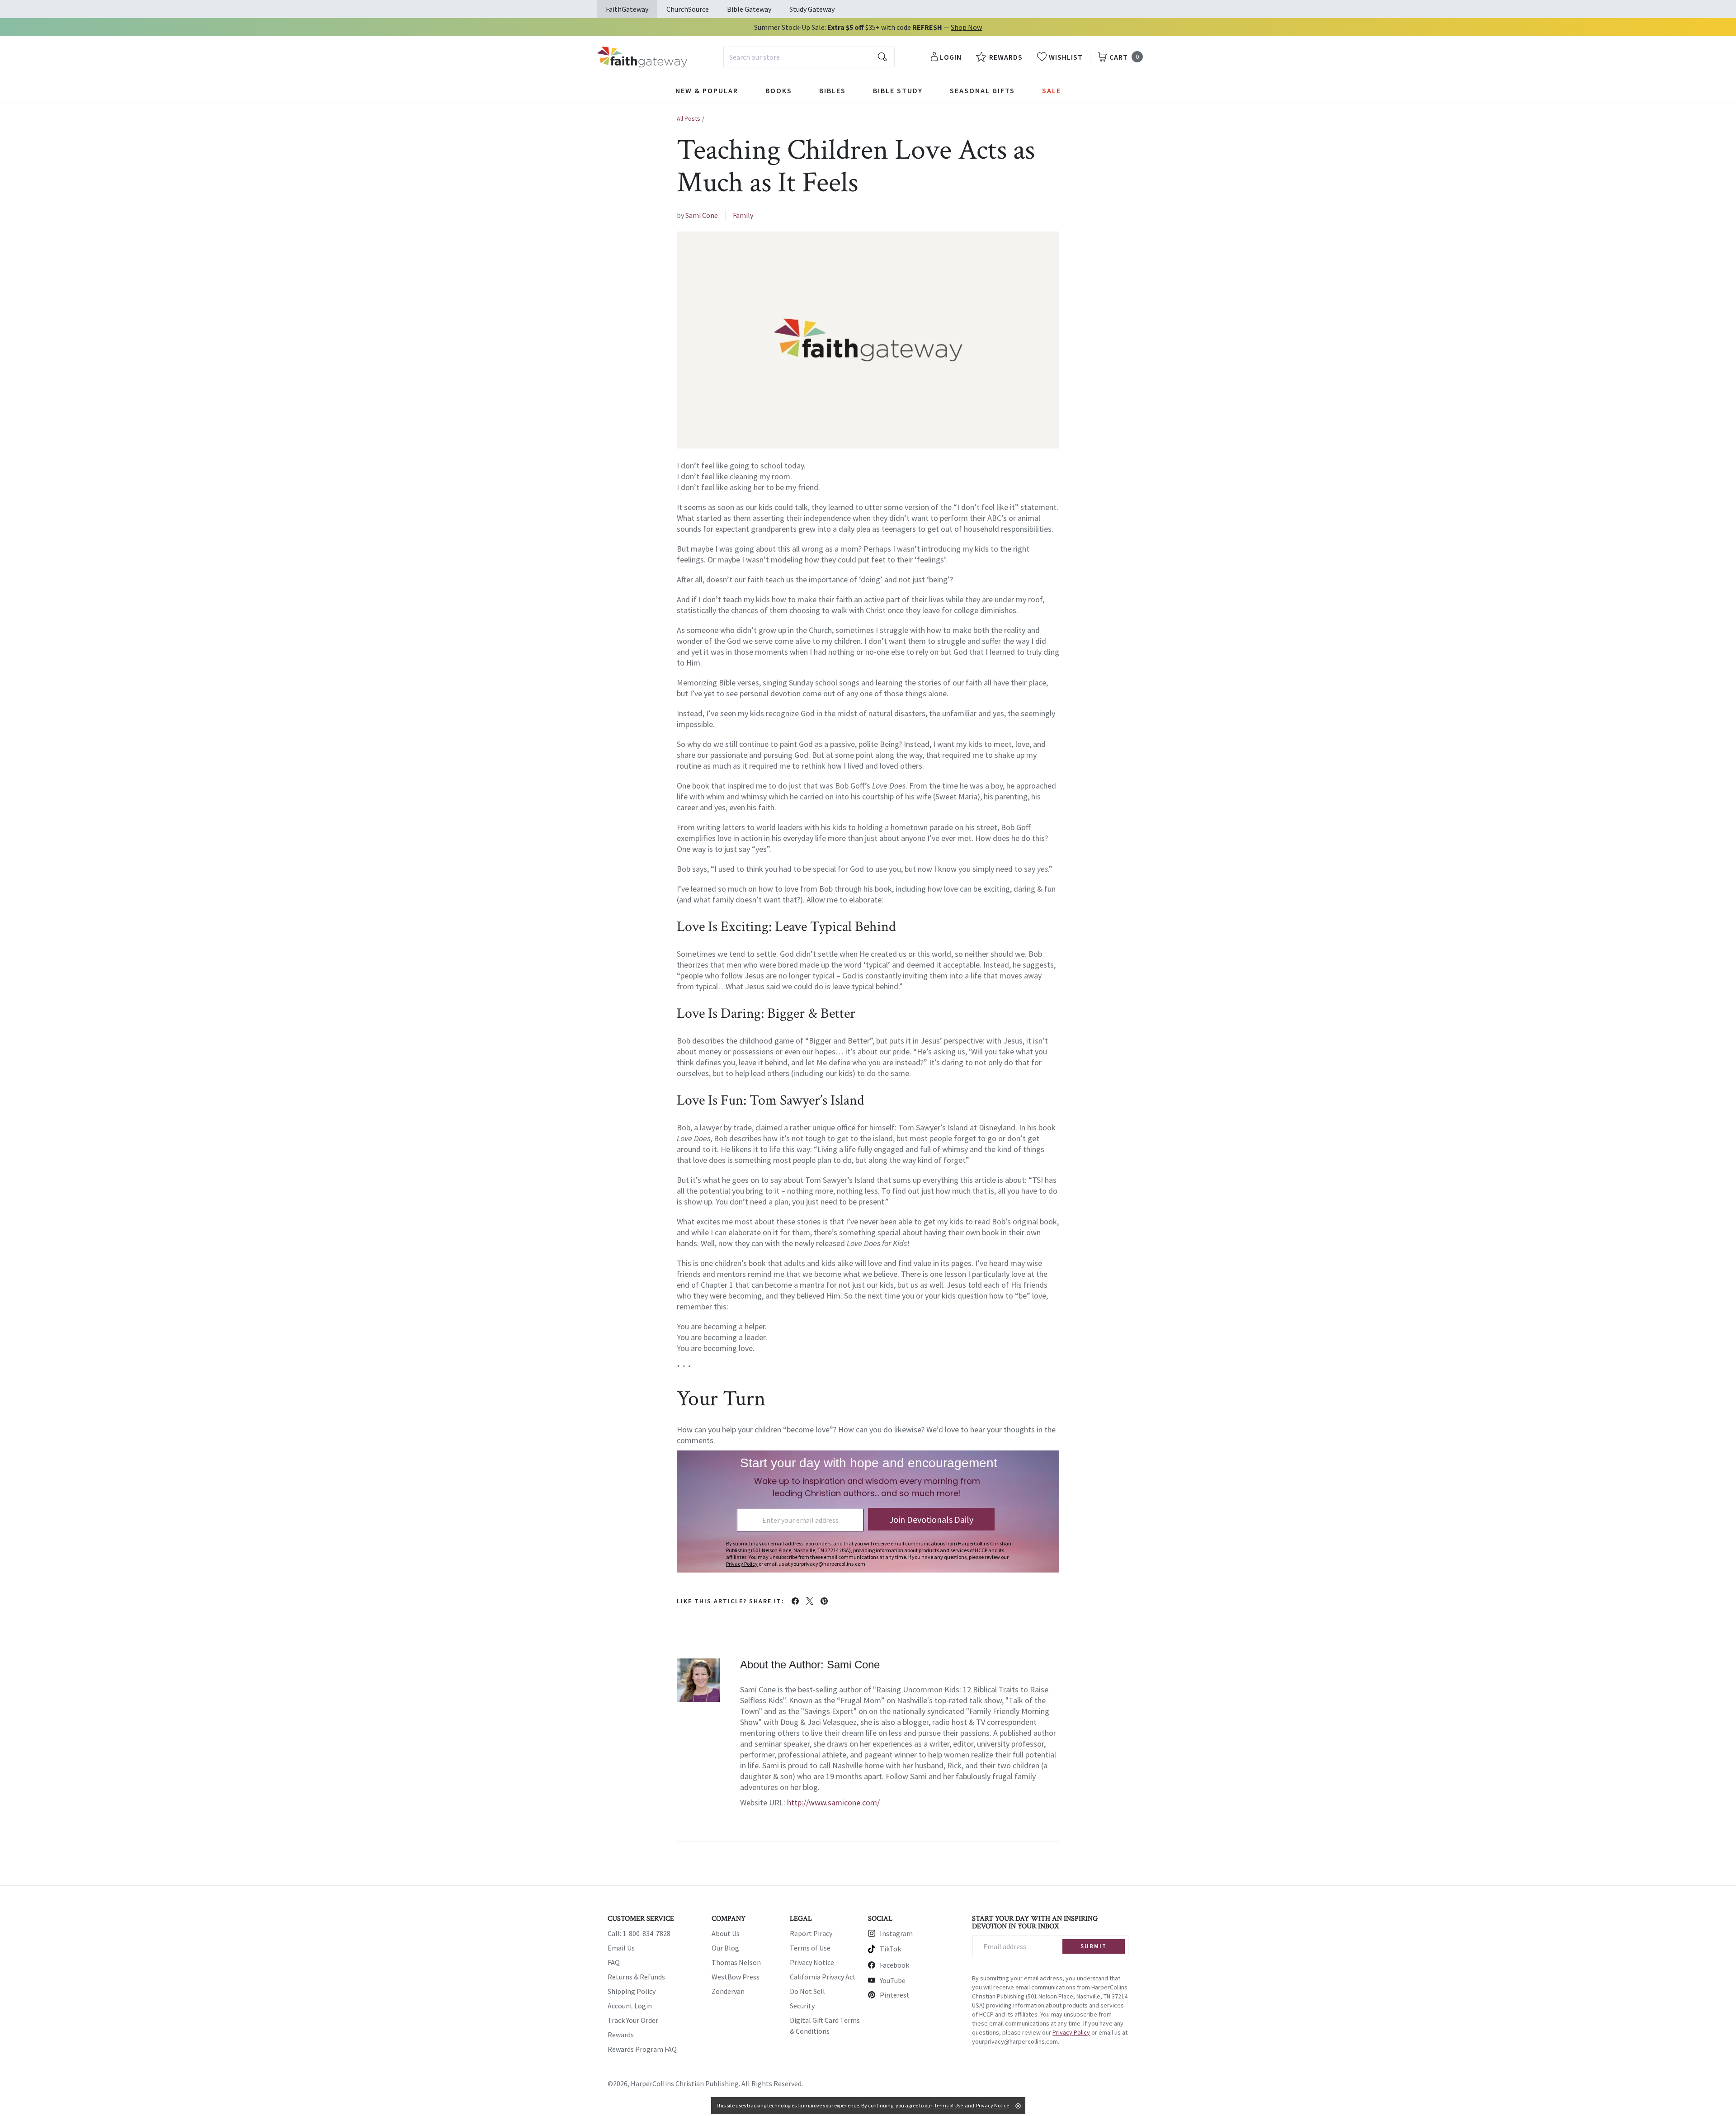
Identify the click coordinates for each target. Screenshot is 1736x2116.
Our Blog (725, 1948)
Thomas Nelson (736, 1962)
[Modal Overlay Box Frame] (868, 1511)
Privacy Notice (812, 1962)
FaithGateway (627, 9)
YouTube (893, 1980)
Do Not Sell (807, 1991)
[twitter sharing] (810, 1601)
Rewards (621, 2035)
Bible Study (898, 90)
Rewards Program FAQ (642, 2049)
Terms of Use (810, 1948)
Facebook (894, 1965)
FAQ (614, 1962)
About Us (726, 1933)
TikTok (890, 1949)
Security (802, 2006)
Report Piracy (811, 1933)
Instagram (896, 1933)
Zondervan (728, 1991)
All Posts (689, 118)
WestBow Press (736, 1977)
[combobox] (809, 57)
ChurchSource (688, 9)
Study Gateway (812, 9)
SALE (1052, 90)
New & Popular (707, 90)
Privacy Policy (1071, 2032)
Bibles (833, 90)
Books (779, 90)
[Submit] (882, 57)
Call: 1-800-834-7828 (639, 1933)
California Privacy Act (823, 1977)
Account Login (630, 2006)
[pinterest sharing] (824, 1601)
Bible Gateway (749, 9)
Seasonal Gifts (982, 90)
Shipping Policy (632, 1991)
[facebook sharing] (795, 1601)
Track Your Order (633, 2020)
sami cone (702, 215)
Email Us (621, 1948)
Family (743, 215)
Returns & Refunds (636, 1977)
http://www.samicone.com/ (833, 1802)
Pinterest (895, 1995)
